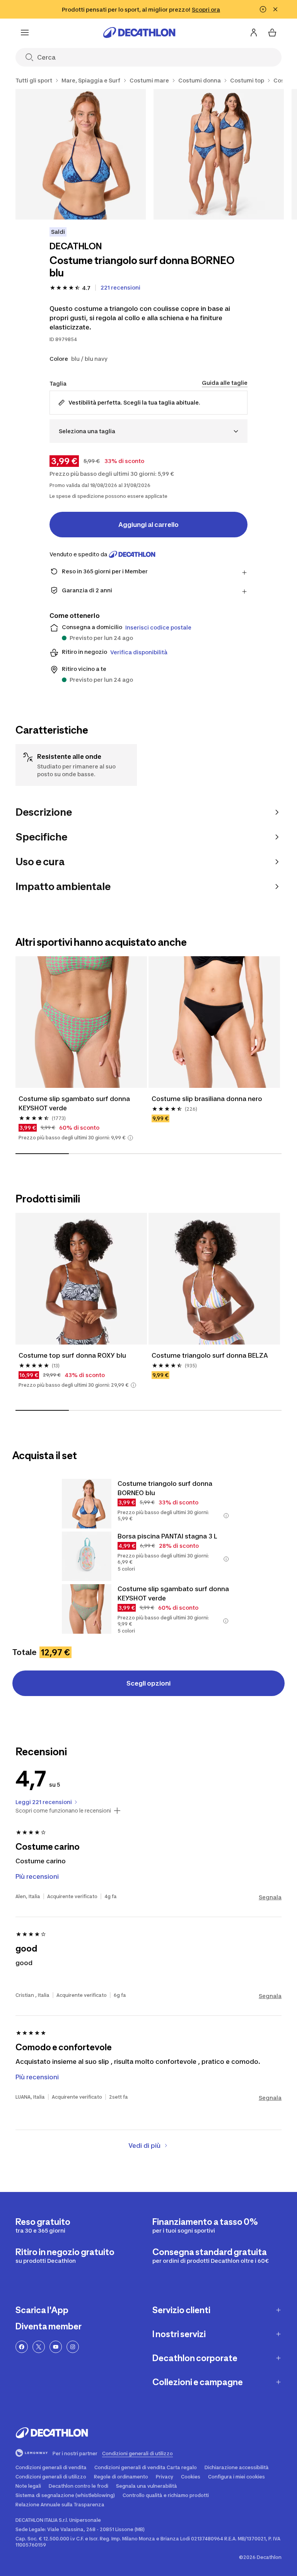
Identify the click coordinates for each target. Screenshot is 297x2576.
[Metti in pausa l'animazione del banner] (263, 9)
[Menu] (25, 33)
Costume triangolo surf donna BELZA (211, 1355)
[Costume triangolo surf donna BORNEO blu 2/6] (219, 154)
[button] (130, 1138)
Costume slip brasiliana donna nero (207, 1099)
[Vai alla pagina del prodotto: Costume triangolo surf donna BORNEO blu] (87, 1504)
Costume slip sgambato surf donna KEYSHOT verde (75, 1103)
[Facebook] (22, 2347)
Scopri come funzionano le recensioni (63, 1811)
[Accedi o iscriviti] (254, 33)
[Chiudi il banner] (275, 9)
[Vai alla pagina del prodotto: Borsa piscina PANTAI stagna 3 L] (87, 1556)
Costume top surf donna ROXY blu (72, 1355)
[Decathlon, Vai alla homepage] (139, 33)
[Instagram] (73, 2347)
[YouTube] (56, 2347)
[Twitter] (39, 2347)
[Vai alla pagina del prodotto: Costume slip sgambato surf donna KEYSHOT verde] (87, 1609)
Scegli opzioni (148, 1683)
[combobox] (148, 431)
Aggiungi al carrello (148, 525)
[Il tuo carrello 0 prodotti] (272, 33)
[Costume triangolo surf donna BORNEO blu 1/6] (81, 154)
